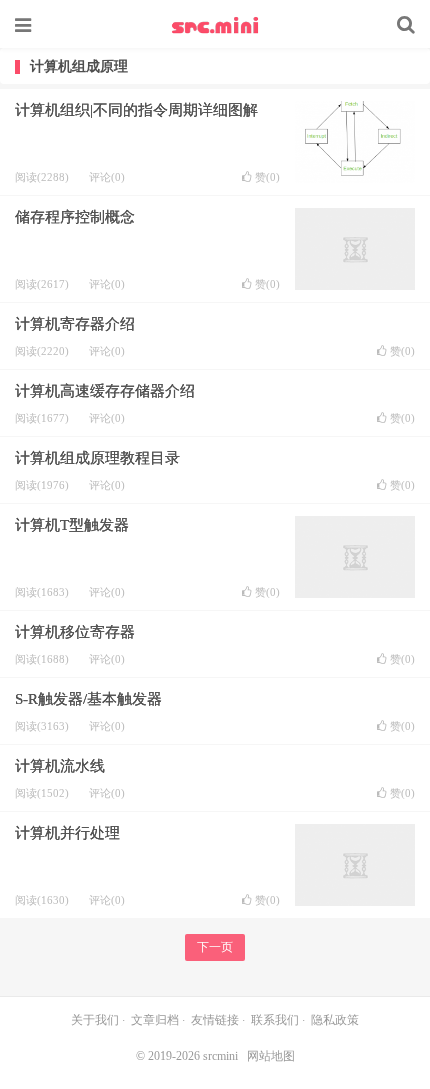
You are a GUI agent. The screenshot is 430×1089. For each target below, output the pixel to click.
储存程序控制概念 (75, 217)
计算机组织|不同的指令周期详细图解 (136, 110)
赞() (267, 177)
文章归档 (155, 1020)
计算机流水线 (60, 766)
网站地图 (271, 1056)
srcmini (215, 25)
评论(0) (107, 177)
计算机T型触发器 (72, 525)
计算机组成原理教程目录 (97, 458)
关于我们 (95, 1020)
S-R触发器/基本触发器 (88, 699)
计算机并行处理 (67, 833)
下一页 (215, 947)
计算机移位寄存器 (75, 632)
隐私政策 (335, 1020)
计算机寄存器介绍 (75, 324)
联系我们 (275, 1020)
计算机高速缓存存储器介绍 (105, 391)
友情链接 (215, 1020)
